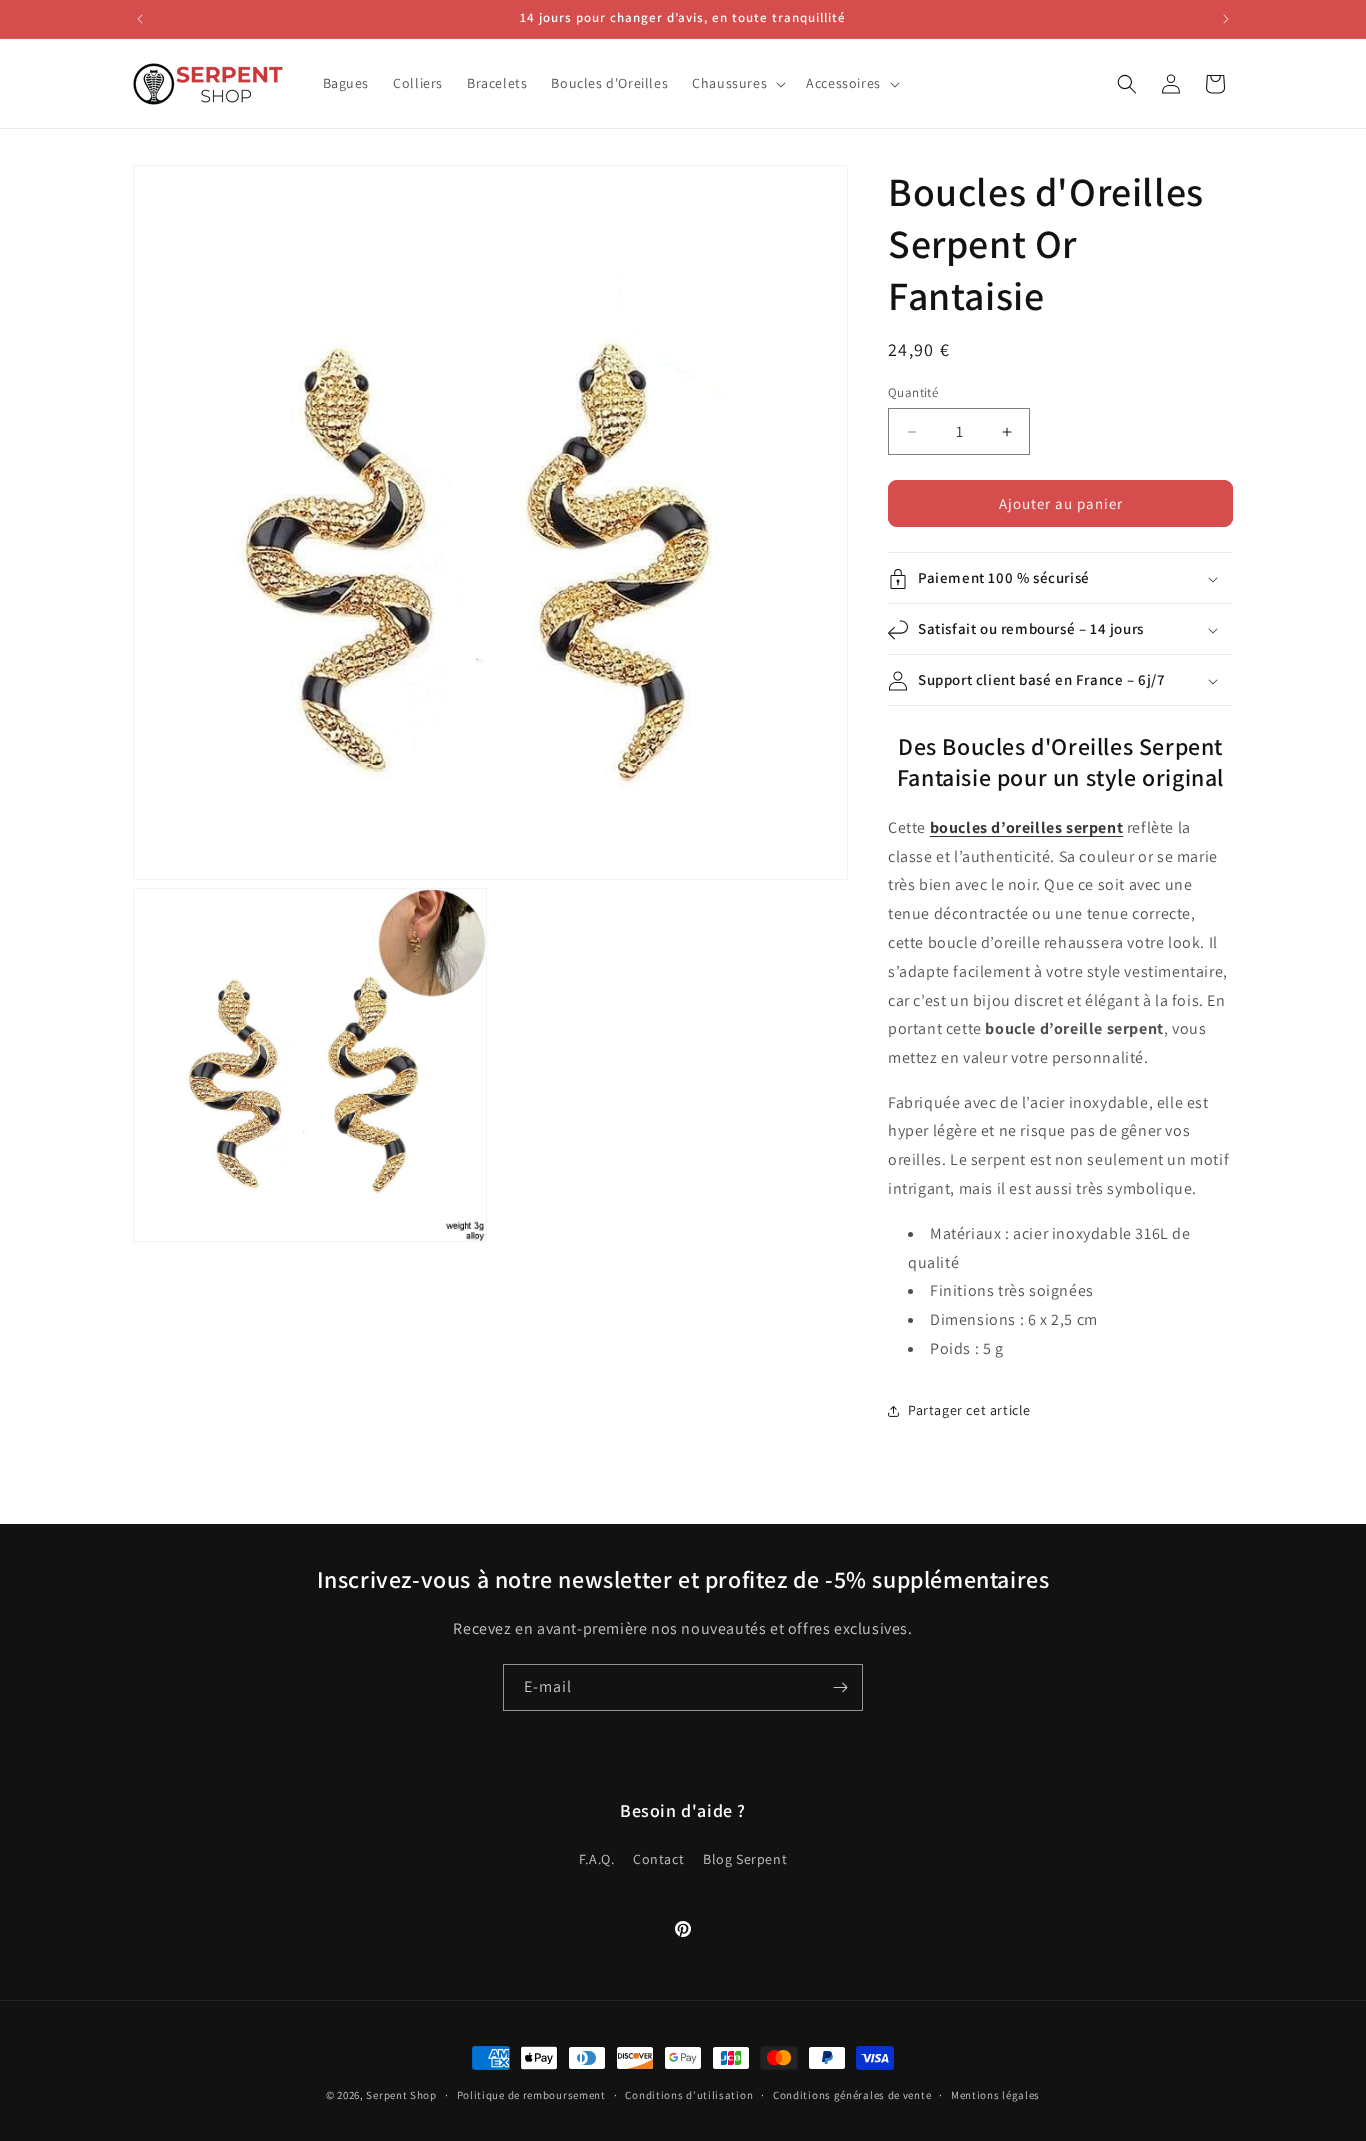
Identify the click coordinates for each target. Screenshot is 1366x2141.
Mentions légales (995, 2095)
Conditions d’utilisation (689, 2095)
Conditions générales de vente (852, 2095)
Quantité (913, 392)
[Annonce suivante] (1226, 19)
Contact (658, 1860)
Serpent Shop (401, 2095)
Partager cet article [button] (969, 1411)
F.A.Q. (597, 1860)
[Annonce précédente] (140, 19)
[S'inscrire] (840, 1687)
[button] (737, 83)
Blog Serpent (745, 1860)
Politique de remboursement (531, 2095)
